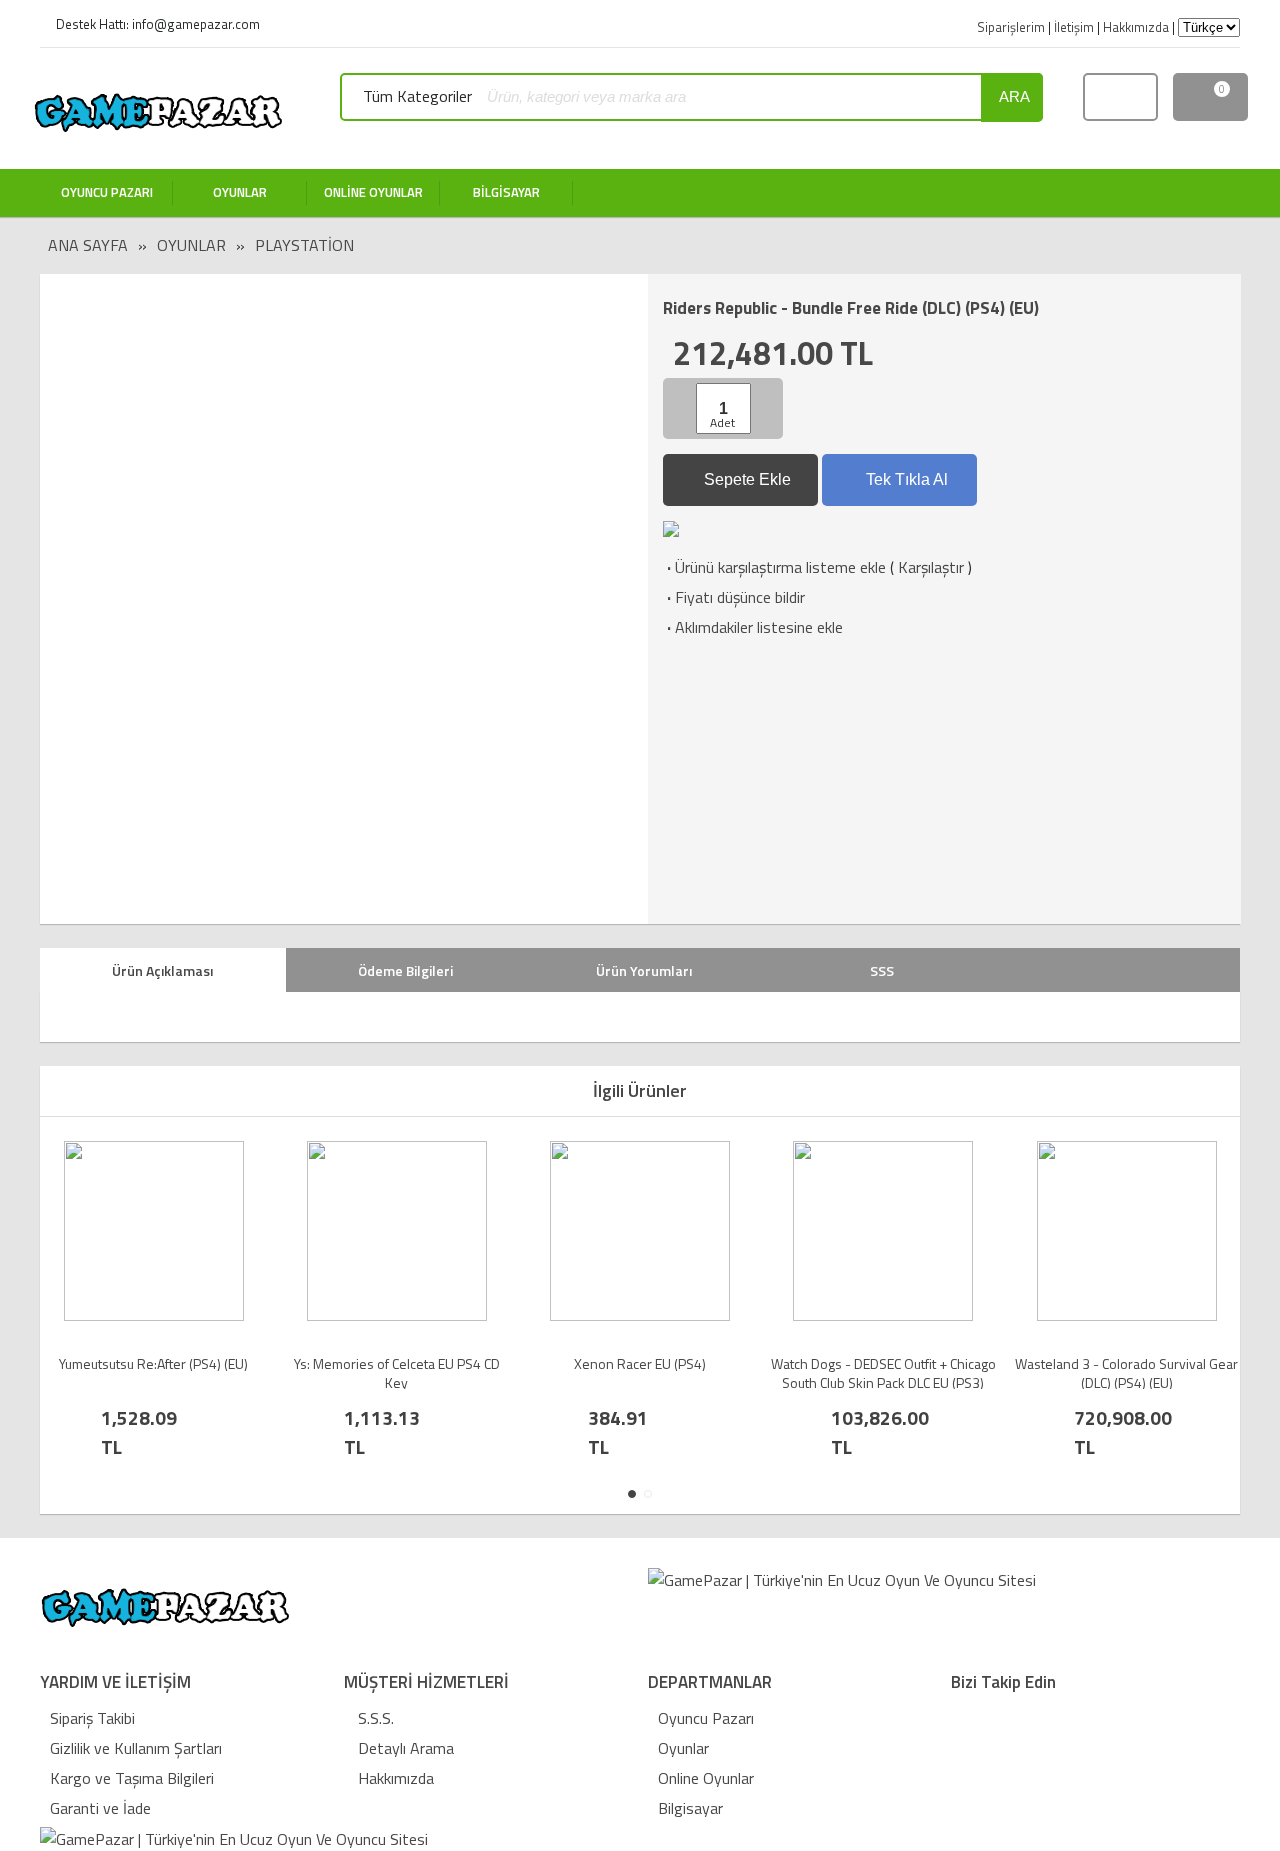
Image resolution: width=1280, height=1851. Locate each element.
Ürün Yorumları (644, 970)
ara (1014, 96)
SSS (882, 970)
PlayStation (304, 245)
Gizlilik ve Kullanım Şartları (136, 1748)
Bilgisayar (690, 1808)
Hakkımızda (394, 1778)
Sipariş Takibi (92, 1718)
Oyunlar (191, 245)
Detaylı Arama (404, 1748)
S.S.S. (374, 1718)
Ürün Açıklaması (162, 970)
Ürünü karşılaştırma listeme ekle (774, 567)
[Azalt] (682, 408)
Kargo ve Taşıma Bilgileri (132, 1778)
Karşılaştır (931, 567)
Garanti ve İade (100, 1808)
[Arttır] (765, 408)
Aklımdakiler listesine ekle (753, 627)
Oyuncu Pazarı (706, 1718)
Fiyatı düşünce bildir (734, 597)
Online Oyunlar (706, 1778)
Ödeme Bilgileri (405, 970)
